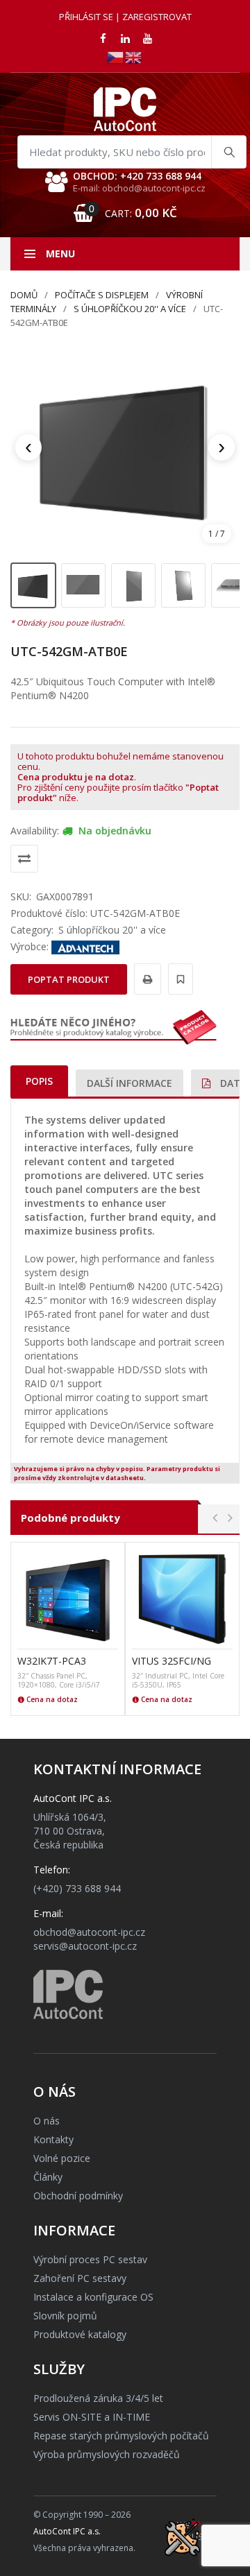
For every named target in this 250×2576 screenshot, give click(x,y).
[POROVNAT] (24, 859)
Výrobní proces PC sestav (90, 2259)
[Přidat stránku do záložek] (178, 979)
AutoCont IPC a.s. (67, 2531)
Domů (24, 295)
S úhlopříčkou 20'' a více (130, 309)
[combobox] (132, 152)
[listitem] (33, 585)
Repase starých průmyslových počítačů (121, 2436)
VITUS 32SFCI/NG (172, 1661)
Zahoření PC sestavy (80, 2278)
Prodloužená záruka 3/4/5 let (98, 2398)
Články (48, 2177)
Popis (39, 1081)
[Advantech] (85, 946)
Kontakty (53, 2139)
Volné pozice (62, 2158)
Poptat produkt (69, 979)
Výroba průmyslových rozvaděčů (107, 2454)
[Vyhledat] (228, 152)
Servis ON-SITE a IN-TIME (92, 2417)
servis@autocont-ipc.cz (85, 1946)
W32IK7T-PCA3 (52, 1661)
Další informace (130, 1083)
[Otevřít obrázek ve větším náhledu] (125, 447)
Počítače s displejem (102, 295)
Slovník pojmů (65, 2316)
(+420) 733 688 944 (77, 1888)
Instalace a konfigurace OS (93, 2297)
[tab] (39, 1081)
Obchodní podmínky (78, 2196)
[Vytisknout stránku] (145, 979)
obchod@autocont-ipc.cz (89, 1932)
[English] (134, 57)
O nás (47, 2121)
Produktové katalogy (80, 2334)
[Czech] (116, 57)
